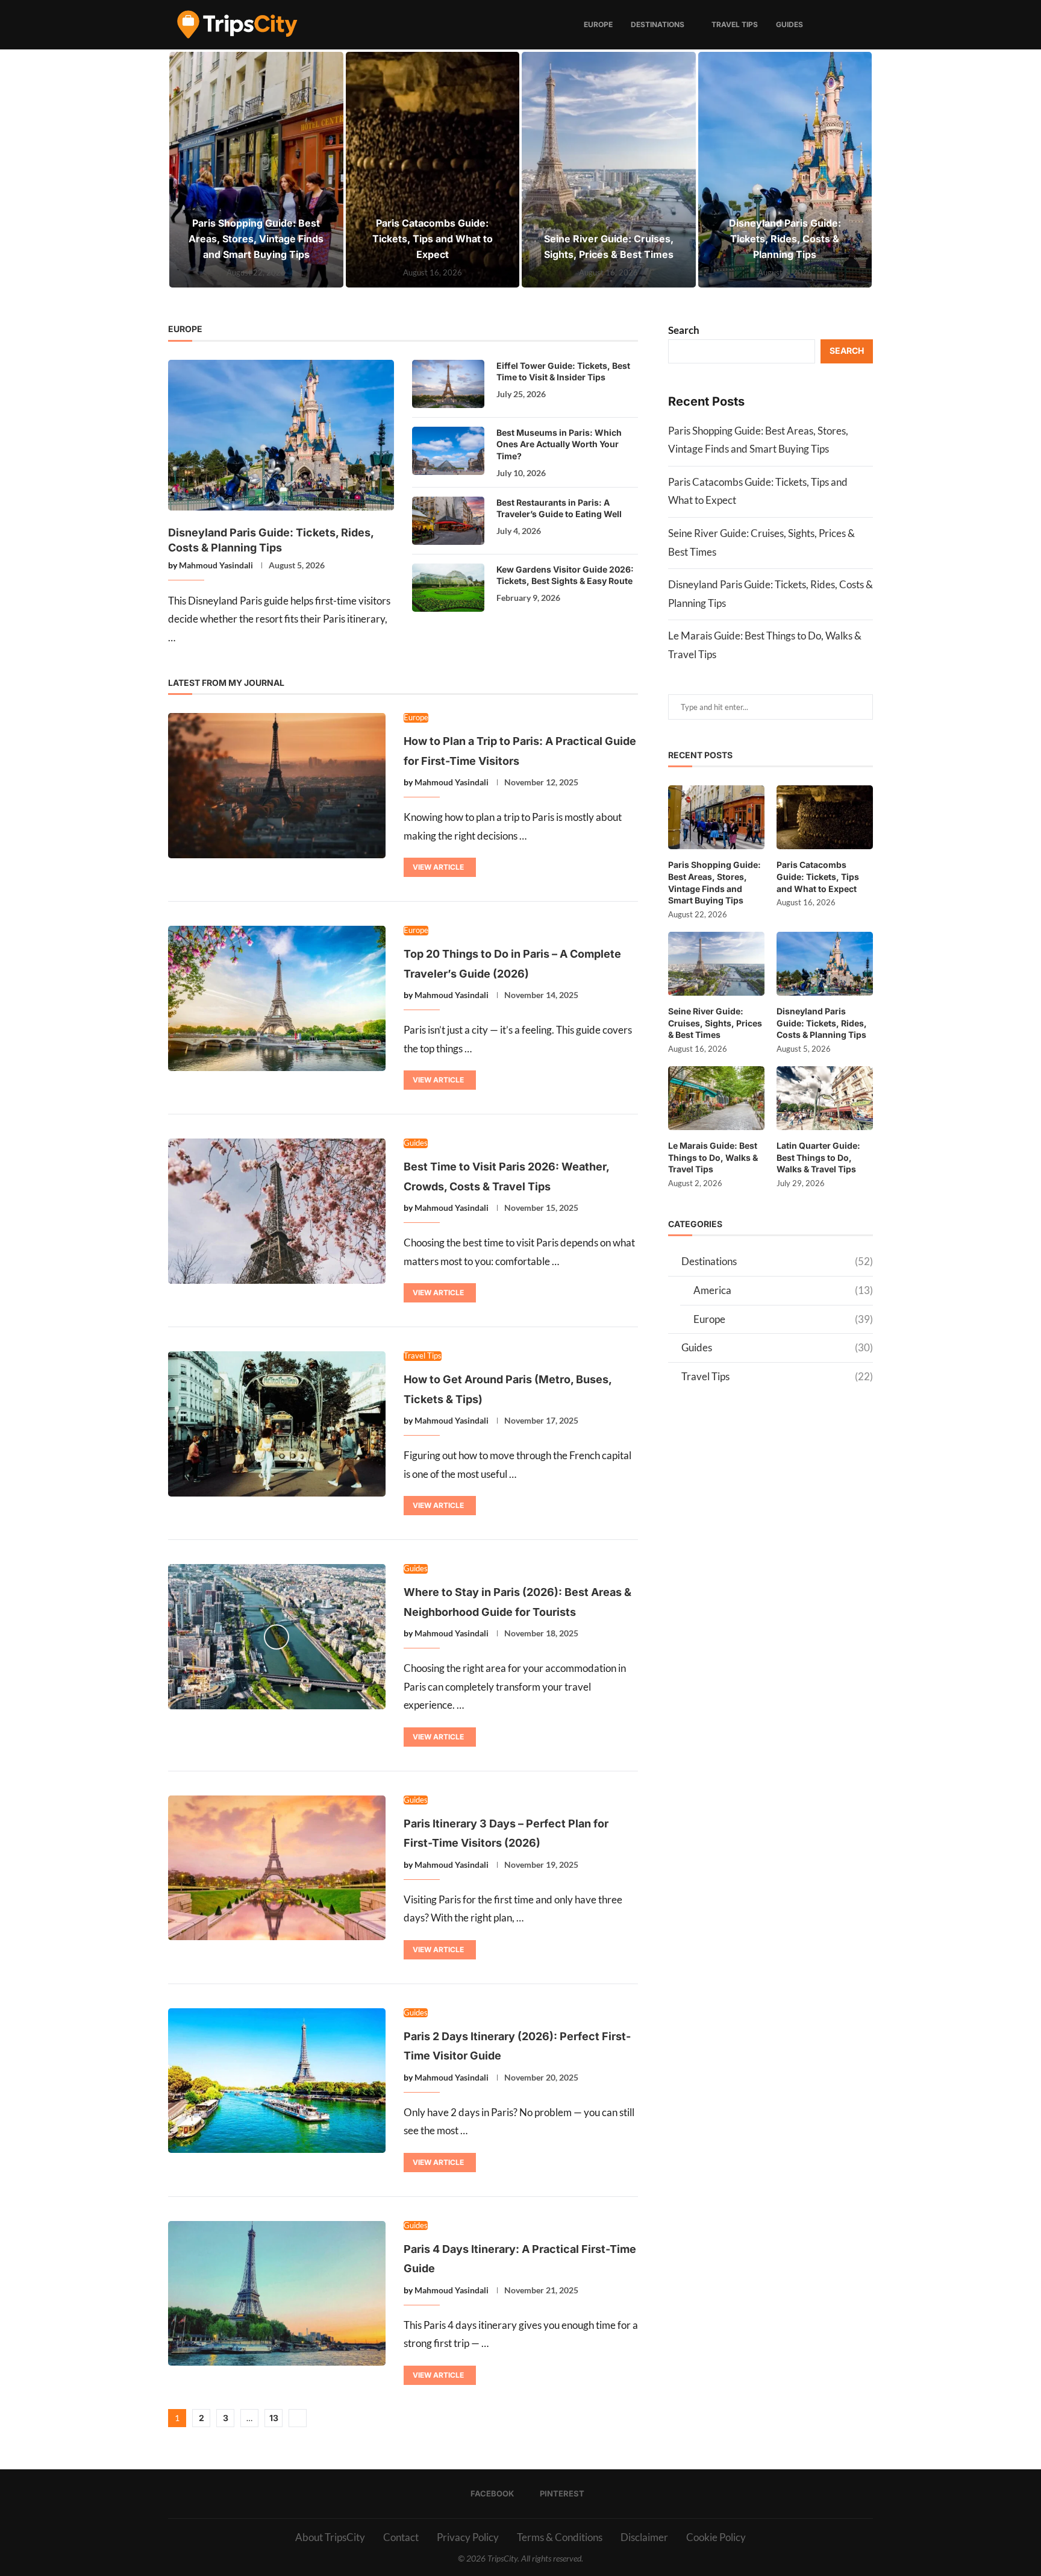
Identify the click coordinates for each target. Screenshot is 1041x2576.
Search (684, 330)
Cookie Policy (716, 2537)
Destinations (658, 24)
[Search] (867, 25)
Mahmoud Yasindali (216, 565)
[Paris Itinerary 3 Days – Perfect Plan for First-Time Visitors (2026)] (277, 1868)
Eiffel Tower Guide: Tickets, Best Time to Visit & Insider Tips (563, 372)
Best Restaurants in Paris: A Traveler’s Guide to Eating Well (559, 508)
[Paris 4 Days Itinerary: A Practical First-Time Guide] (277, 2293)
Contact (401, 2537)
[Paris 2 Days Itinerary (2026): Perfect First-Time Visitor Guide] (277, 2081)
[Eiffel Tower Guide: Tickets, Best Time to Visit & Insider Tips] (448, 384)
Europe (598, 24)
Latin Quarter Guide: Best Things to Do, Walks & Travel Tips (818, 1157)
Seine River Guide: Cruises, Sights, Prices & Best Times (715, 1023)
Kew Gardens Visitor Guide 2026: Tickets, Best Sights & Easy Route (565, 575)
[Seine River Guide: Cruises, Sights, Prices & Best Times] (609, 170)
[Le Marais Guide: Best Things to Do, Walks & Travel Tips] (716, 1098)
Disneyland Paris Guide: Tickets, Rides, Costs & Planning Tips (785, 239)
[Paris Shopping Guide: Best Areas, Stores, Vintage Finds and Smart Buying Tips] (256, 170)
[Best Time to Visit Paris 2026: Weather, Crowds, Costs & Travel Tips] (277, 1211)
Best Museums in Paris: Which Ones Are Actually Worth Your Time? (559, 444)
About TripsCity (330, 2537)
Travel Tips (735, 24)
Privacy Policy (468, 2537)
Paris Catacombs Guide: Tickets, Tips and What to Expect (433, 239)
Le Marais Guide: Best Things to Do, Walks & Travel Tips (713, 1157)
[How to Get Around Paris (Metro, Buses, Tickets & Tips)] (277, 1424)
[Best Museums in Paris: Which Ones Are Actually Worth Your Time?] (448, 451)
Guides (789, 24)
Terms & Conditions (560, 2537)
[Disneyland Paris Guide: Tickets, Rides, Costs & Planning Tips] (785, 170)
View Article (438, 867)
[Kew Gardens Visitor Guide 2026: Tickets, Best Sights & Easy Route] (448, 588)
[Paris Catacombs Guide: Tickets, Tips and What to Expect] (433, 170)
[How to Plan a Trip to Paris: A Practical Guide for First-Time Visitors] (277, 785)
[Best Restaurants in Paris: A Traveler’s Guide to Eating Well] (448, 521)
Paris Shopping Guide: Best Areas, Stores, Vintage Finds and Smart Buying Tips (256, 239)
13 (274, 2418)
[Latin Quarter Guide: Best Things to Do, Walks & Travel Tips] (825, 1098)
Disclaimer (644, 2537)
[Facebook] (842, 25)
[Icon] (277, 1637)
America (783, 1290)
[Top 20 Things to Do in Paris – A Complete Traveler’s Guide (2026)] (277, 998)
